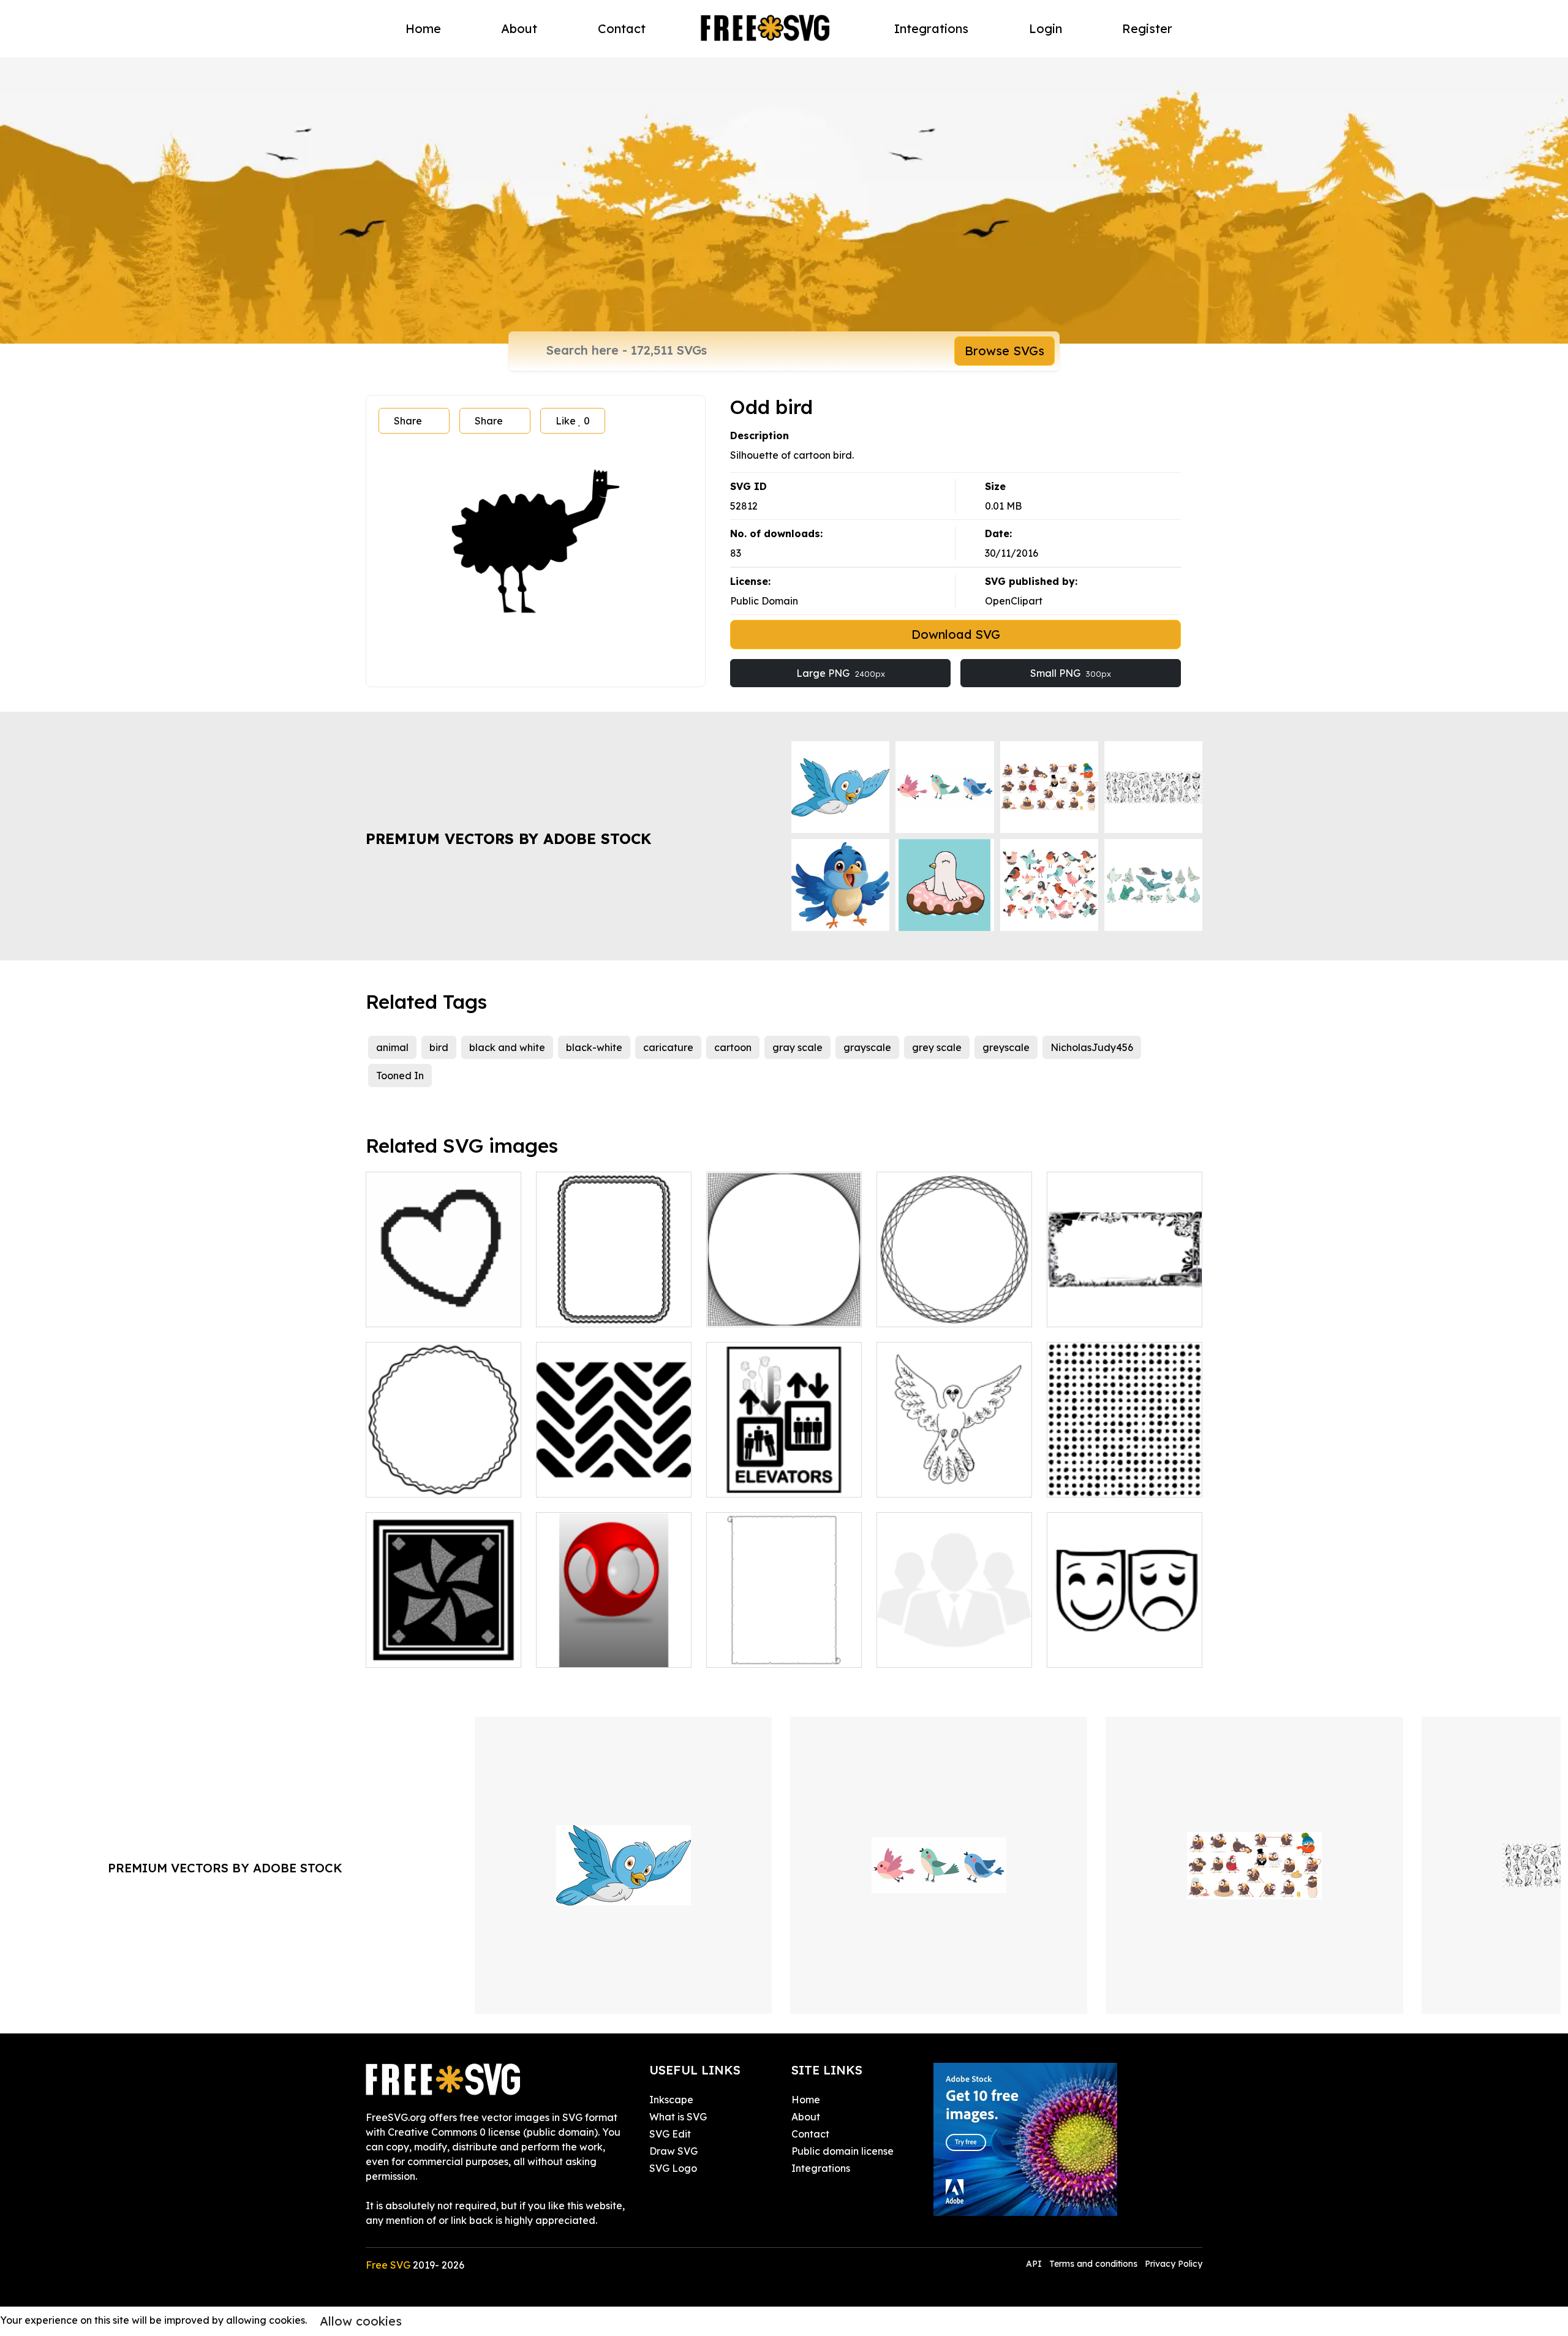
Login (1046, 28)
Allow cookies (361, 2321)
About (519, 28)
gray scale (797, 1047)
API (1035, 2264)
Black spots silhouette (1112, 1480)
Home (423, 28)
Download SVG (956, 634)
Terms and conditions (1093, 2264)
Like (573, 421)
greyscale (1006, 1047)
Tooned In (400, 1076)
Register (1147, 28)
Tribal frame (1089, 1310)
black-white (594, 1047)
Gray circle (575, 1651)
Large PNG (841, 673)
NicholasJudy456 (1092, 1047)
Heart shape (409, 1310)
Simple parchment (763, 1651)
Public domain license (842, 2151)
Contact (622, 28)
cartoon (733, 1047)
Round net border (932, 1310)
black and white (507, 1047)
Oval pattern (580, 1480)
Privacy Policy (1174, 2264)
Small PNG (1071, 673)
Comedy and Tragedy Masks (1125, 1643)
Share (408, 421)
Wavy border (581, 1310)
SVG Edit (670, 2134)
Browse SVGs (1005, 351)
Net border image (763, 1310)
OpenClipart (1014, 601)
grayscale (867, 1047)
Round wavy (409, 1480)
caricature (668, 1047)
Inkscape (671, 2100)
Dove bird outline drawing (952, 1480)
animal (392, 1047)
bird (439, 1047)
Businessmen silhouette (944, 1651)
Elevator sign (751, 1480)
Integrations (931, 28)
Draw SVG (673, 2151)
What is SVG (678, 2117)
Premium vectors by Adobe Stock (508, 838)
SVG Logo (673, 2168)
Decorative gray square (436, 1651)
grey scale (937, 1047)
